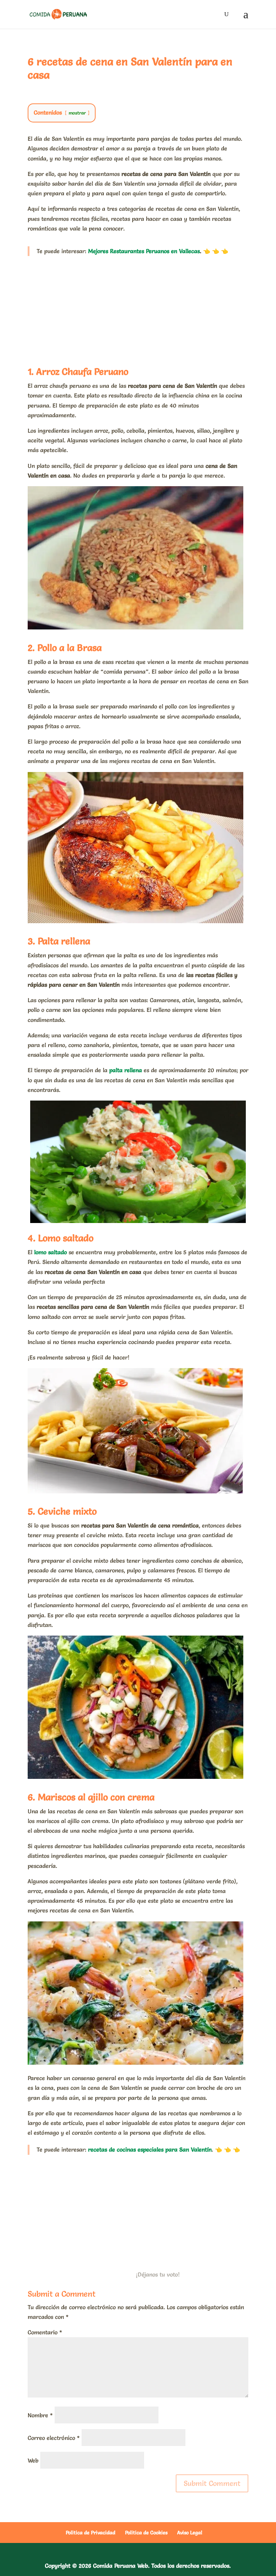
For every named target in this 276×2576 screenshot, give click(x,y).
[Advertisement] (138, 309)
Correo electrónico (54, 2438)
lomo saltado (50, 1252)
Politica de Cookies (146, 2533)
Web (33, 2460)
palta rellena (126, 1070)
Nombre (40, 2415)
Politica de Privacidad (91, 2533)
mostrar (77, 113)
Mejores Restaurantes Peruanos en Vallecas (144, 251)
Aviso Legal (190, 2533)
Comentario (45, 2332)
